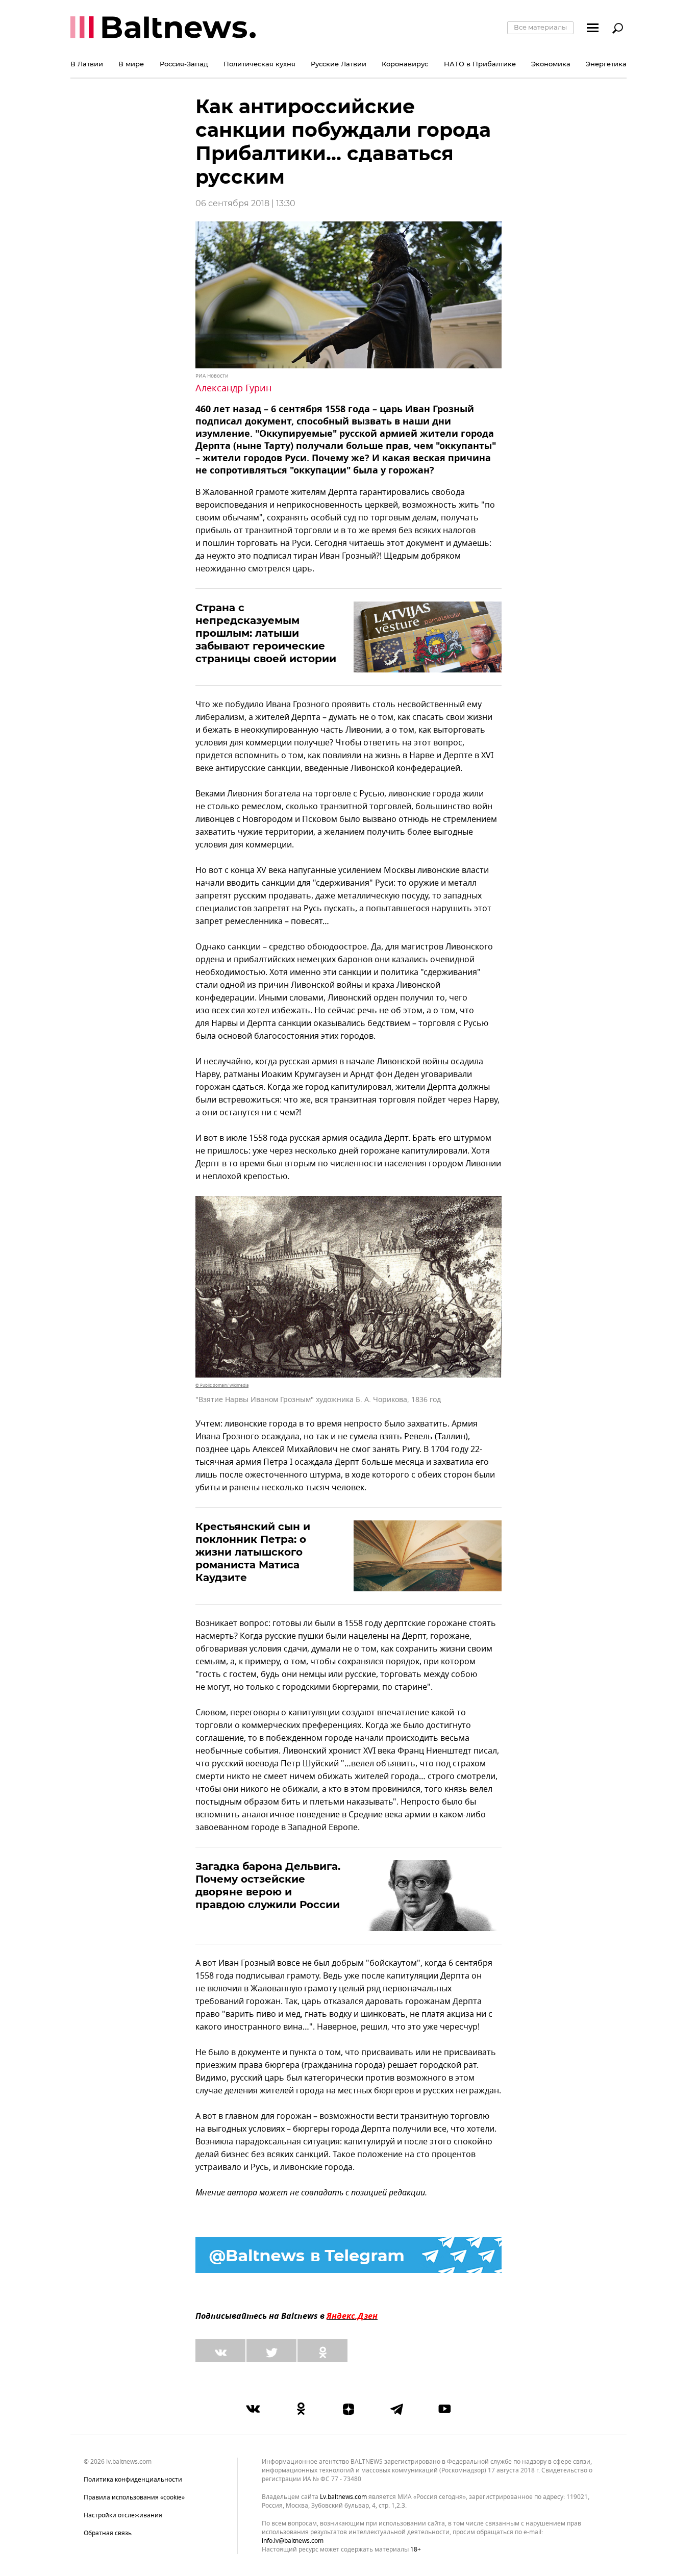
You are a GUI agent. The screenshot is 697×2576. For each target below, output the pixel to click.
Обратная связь (108, 2533)
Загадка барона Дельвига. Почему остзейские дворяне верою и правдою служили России (268, 1885)
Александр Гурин (233, 388)
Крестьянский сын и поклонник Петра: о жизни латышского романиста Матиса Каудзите (253, 1552)
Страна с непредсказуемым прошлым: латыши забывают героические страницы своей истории (266, 633)
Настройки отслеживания (123, 2515)
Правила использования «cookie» (134, 2497)
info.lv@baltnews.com (293, 2541)
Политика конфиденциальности (133, 2480)
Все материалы (540, 27)
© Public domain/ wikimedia (222, 1385)
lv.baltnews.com (343, 2497)
